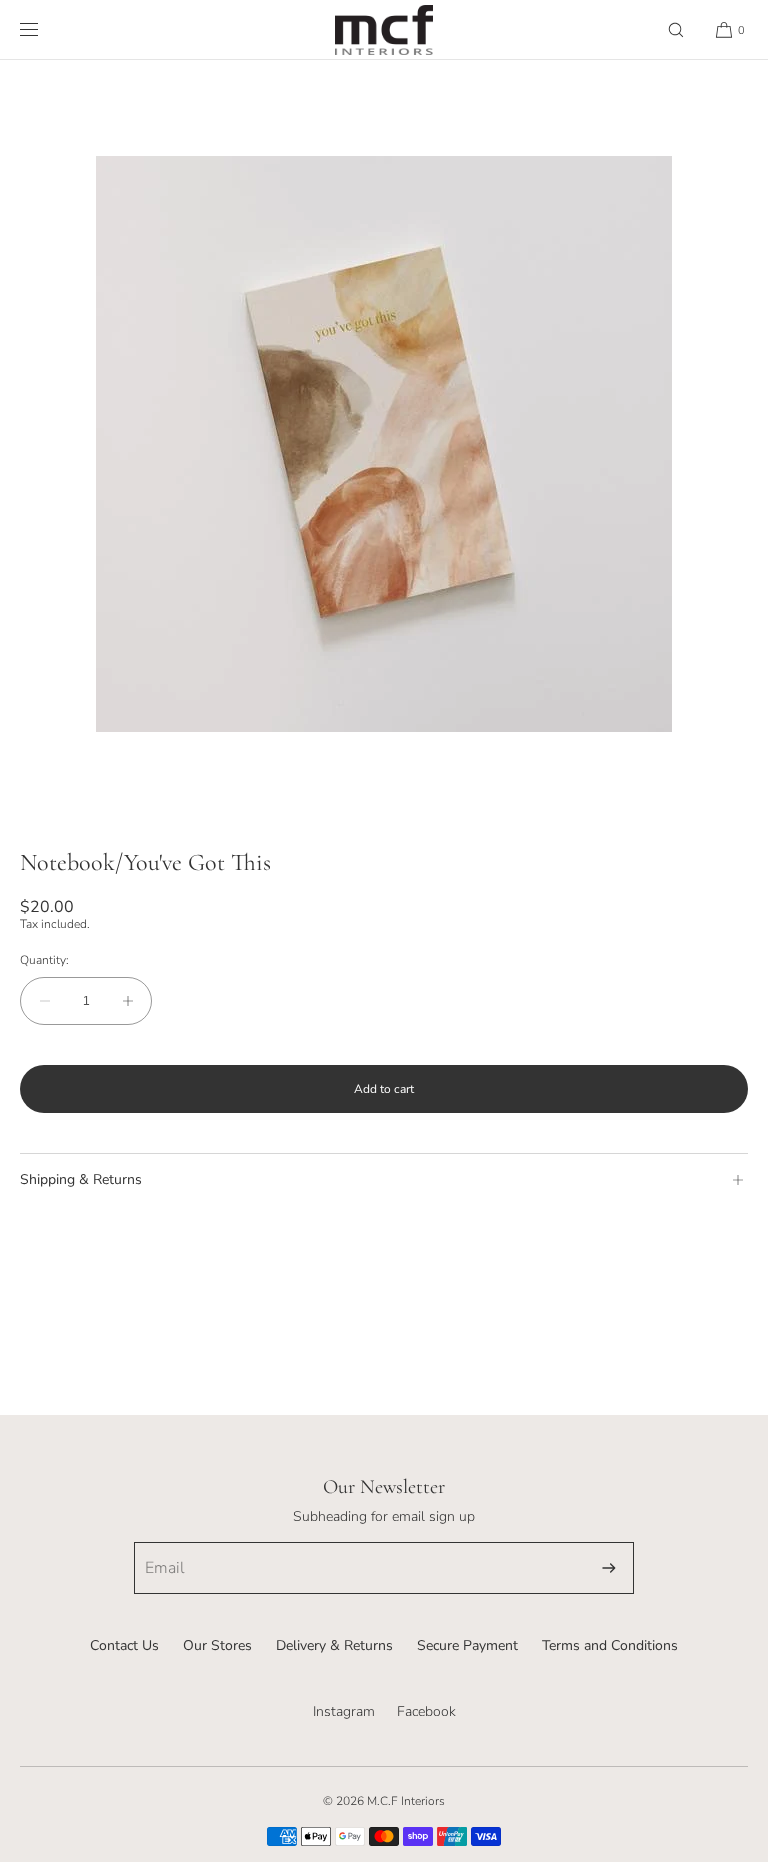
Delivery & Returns (334, 1645)
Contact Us (124, 1645)
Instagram (344, 1711)
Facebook (426, 1711)
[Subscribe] (609, 1568)
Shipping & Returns (81, 1179)
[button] (676, 29)
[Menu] (45, 29)
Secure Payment (467, 1645)
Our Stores (217, 1645)
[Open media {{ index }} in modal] (384, 444)
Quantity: (44, 960)
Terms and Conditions (610, 1645)
